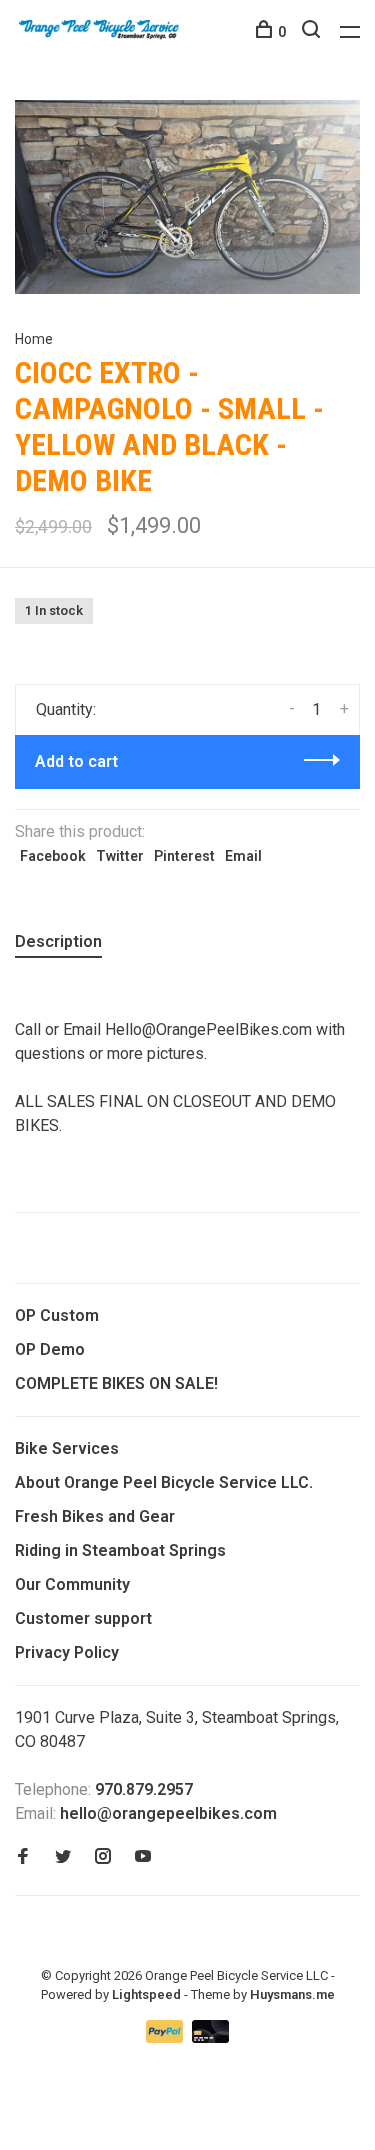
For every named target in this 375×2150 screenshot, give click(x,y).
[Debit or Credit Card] (210, 2037)
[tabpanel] (187, 197)
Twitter (120, 856)
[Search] (313, 32)
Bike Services (67, 1448)
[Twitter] (63, 1857)
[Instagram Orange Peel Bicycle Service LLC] (103, 1857)
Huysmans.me (292, 1994)
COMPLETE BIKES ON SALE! (116, 1383)
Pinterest (184, 856)
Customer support (83, 1618)
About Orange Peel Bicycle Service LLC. (164, 1482)
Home (34, 339)
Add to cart (76, 761)
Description (58, 941)
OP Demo (50, 1349)
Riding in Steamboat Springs (120, 1550)
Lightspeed (146, 1994)
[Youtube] (143, 1857)
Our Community (72, 1584)
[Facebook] (23, 1857)
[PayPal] (166, 2037)
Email (243, 856)
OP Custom (57, 1315)
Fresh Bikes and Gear (95, 1516)
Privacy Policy (67, 1652)
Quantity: (66, 709)
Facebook (53, 856)
